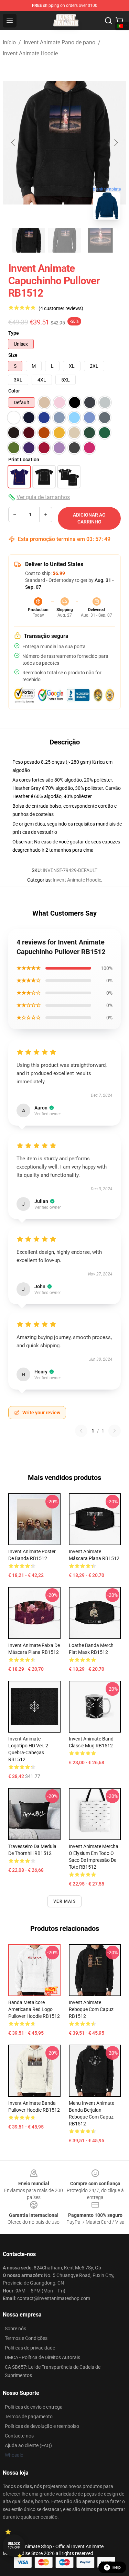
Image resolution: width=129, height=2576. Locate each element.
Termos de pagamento (29, 2417)
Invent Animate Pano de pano (60, 42)
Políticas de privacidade (30, 2348)
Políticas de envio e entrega (34, 2407)
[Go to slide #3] (100, 240)
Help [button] (117, 2567)
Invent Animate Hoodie (30, 53)
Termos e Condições (26, 2338)
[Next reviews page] (115, 1431)
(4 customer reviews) (61, 308)
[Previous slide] (13, 143)
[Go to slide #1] (29, 240)
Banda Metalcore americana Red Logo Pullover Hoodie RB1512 (34, 2009)
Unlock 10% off (14, 2546)
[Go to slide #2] (65, 240)
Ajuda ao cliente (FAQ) (28, 2445)
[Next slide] (116, 143)
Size (13, 355)
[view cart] (119, 21)
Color (14, 391)
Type (14, 333)
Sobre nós (15, 2329)
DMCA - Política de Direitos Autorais (42, 2357)
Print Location (24, 460)
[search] (108, 21)
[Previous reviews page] (81, 1431)
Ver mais (64, 1901)
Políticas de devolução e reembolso (42, 2426)
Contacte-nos (19, 2436)
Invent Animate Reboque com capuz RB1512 (91, 2009)
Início (9, 42)
